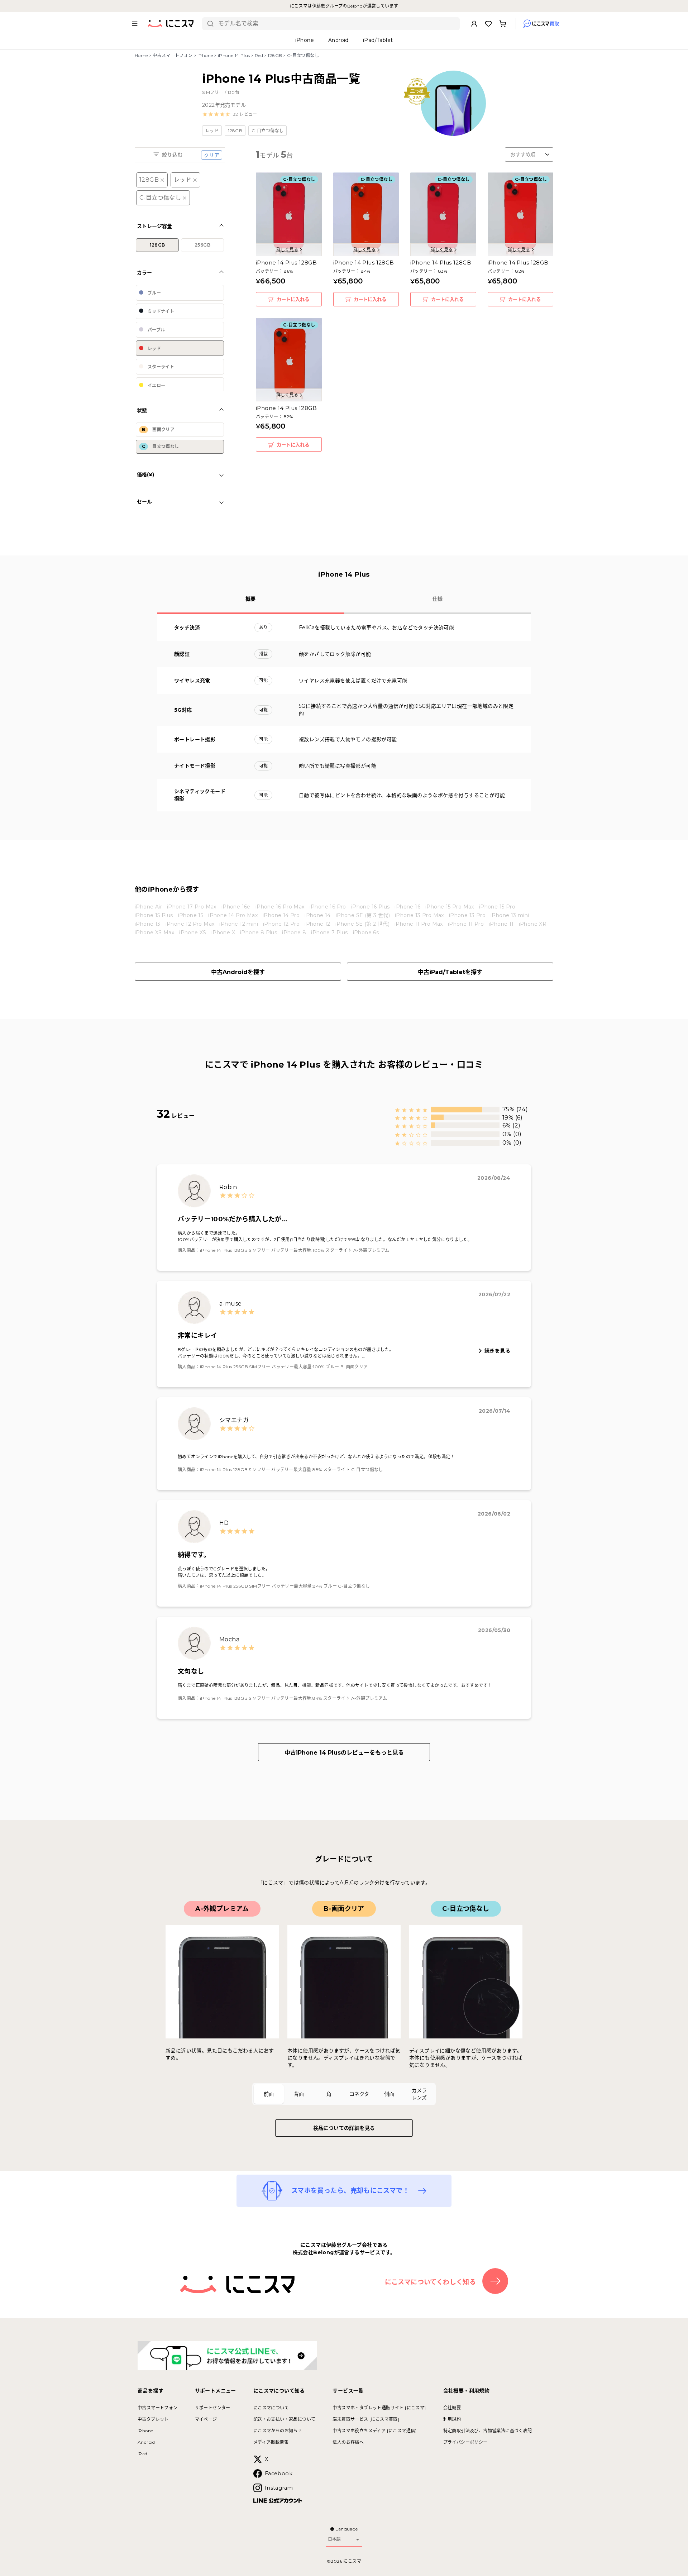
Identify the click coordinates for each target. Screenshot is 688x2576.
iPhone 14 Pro (281, 915)
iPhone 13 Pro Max (419, 915)
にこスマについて (271, 2408)
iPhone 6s (366, 932)
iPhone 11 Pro (466, 924)
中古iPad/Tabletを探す (450, 972)
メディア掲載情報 (271, 2442)
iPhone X (223, 932)
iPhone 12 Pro (281, 924)
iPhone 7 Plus (329, 932)
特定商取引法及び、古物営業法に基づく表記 (488, 2431)
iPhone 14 (318, 915)
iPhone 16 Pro (328, 907)
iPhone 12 (317, 924)
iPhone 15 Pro (497, 907)
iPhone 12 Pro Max (190, 924)
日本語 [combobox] (334, 2539)
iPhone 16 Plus (371, 907)
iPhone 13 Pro (467, 915)
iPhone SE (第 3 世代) (363, 915)
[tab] (269, 2094)
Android (146, 2442)
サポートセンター (213, 2408)
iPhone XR (533, 924)
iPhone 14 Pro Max (233, 915)
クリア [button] (212, 155)
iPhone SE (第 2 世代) (362, 924)
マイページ (206, 2419)
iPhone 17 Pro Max (192, 907)
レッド (183, 180)
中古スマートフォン (173, 55)
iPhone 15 (191, 915)
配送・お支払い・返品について (285, 2419)
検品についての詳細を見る (344, 2128)
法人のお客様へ (348, 2442)
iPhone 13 (148, 924)
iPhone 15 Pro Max (450, 907)
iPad (143, 2454)
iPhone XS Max (154, 932)
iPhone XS (193, 932)
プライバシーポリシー (465, 2442)
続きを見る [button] (497, 1351)
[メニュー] (135, 24)
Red (259, 55)
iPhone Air (148, 907)
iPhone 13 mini (510, 915)
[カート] (503, 24)
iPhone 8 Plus (259, 932)
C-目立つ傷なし (160, 198)
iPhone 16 (407, 907)
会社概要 (452, 2408)
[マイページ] (474, 24)
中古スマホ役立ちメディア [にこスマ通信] (374, 2431)
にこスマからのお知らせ (278, 2431)
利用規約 (452, 2419)
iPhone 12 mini (239, 924)
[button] (230, 114)
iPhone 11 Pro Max (419, 924)
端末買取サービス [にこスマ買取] (366, 2419)
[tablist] (344, 2094)
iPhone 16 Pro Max (280, 907)
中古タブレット (153, 2419)
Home (141, 55)
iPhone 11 (501, 924)
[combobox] (336, 24)
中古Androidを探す (238, 972)
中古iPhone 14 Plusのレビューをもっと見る (344, 1753)
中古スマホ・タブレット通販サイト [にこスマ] (379, 2408)
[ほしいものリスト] (488, 24)
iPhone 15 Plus (154, 915)
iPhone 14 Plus (234, 55)
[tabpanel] (344, 1985)
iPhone (205, 55)
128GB (275, 55)
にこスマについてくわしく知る (431, 2282)
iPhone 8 (294, 932)
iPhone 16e (236, 907)
